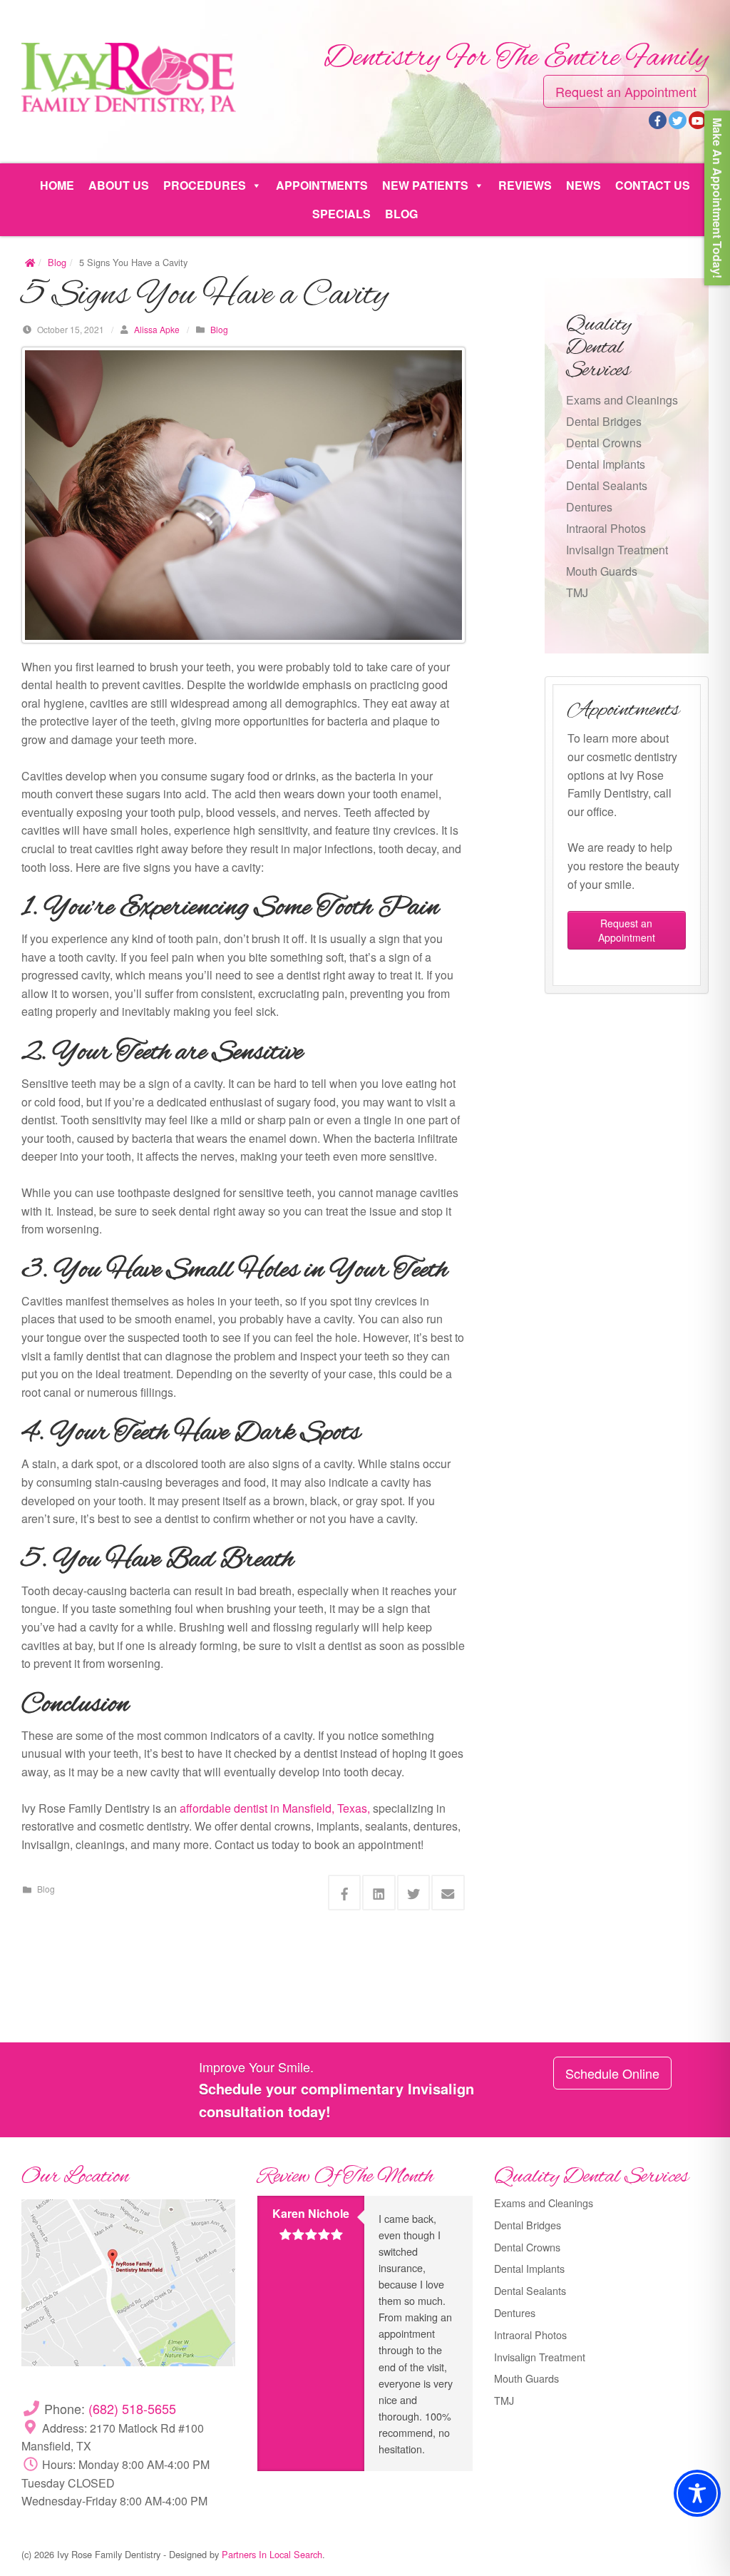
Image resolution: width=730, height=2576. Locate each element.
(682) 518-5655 (132, 2408)
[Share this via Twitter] (414, 1893)
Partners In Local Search (272, 2554)
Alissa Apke (157, 329)
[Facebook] (658, 120)
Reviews (525, 185)
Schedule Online (612, 2073)
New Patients (425, 185)
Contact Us (653, 185)
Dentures (589, 507)
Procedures (205, 185)
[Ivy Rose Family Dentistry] (129, 77)
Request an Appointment (626, 91)
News (584, 185)
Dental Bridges (604, 421)
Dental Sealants (607, 485)
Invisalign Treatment (617, 550)
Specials (341, 214)
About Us (119, 185)
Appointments (322, 185)
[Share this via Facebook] (345, 1893)
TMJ (577, 592)
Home (57, 185)
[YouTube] (698, 120)
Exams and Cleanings (622, 400)
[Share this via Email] (448, 1893)
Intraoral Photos (606, 528)
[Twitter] (678, 120)
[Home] (30, 262)
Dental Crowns (604, 443)
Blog (401, 214)
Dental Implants (606, 464)
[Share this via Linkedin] (379, 1893)
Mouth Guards (602, 571)
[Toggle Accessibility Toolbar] (697, 2493)
